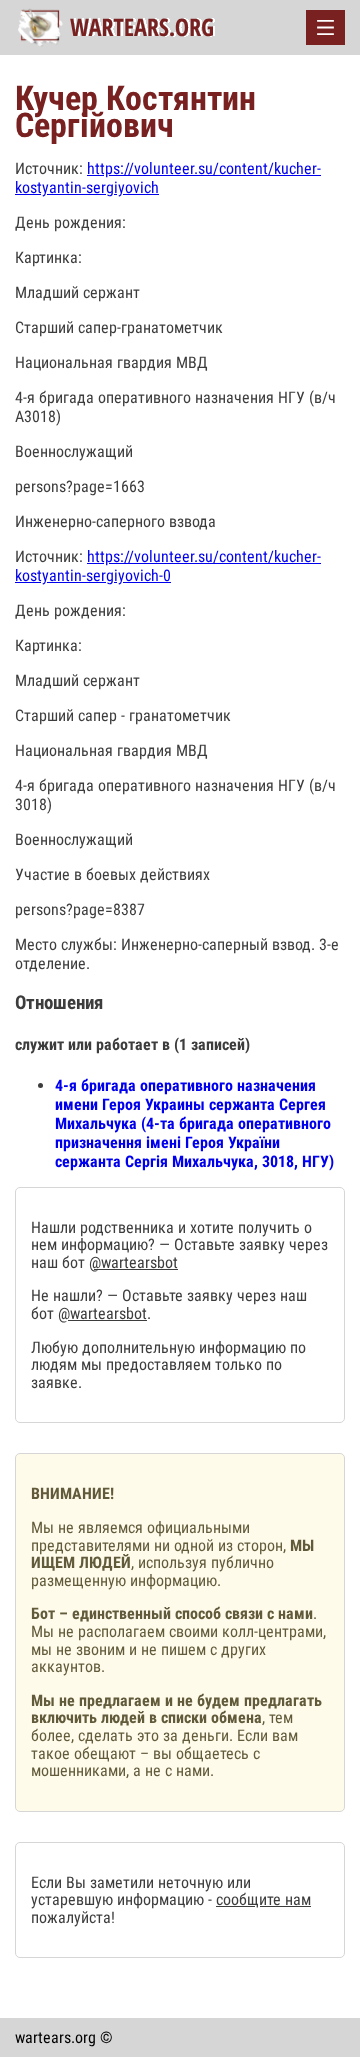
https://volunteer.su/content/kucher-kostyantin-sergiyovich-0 (168, 566)
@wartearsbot (133, 1262)
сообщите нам (263, 1899)
